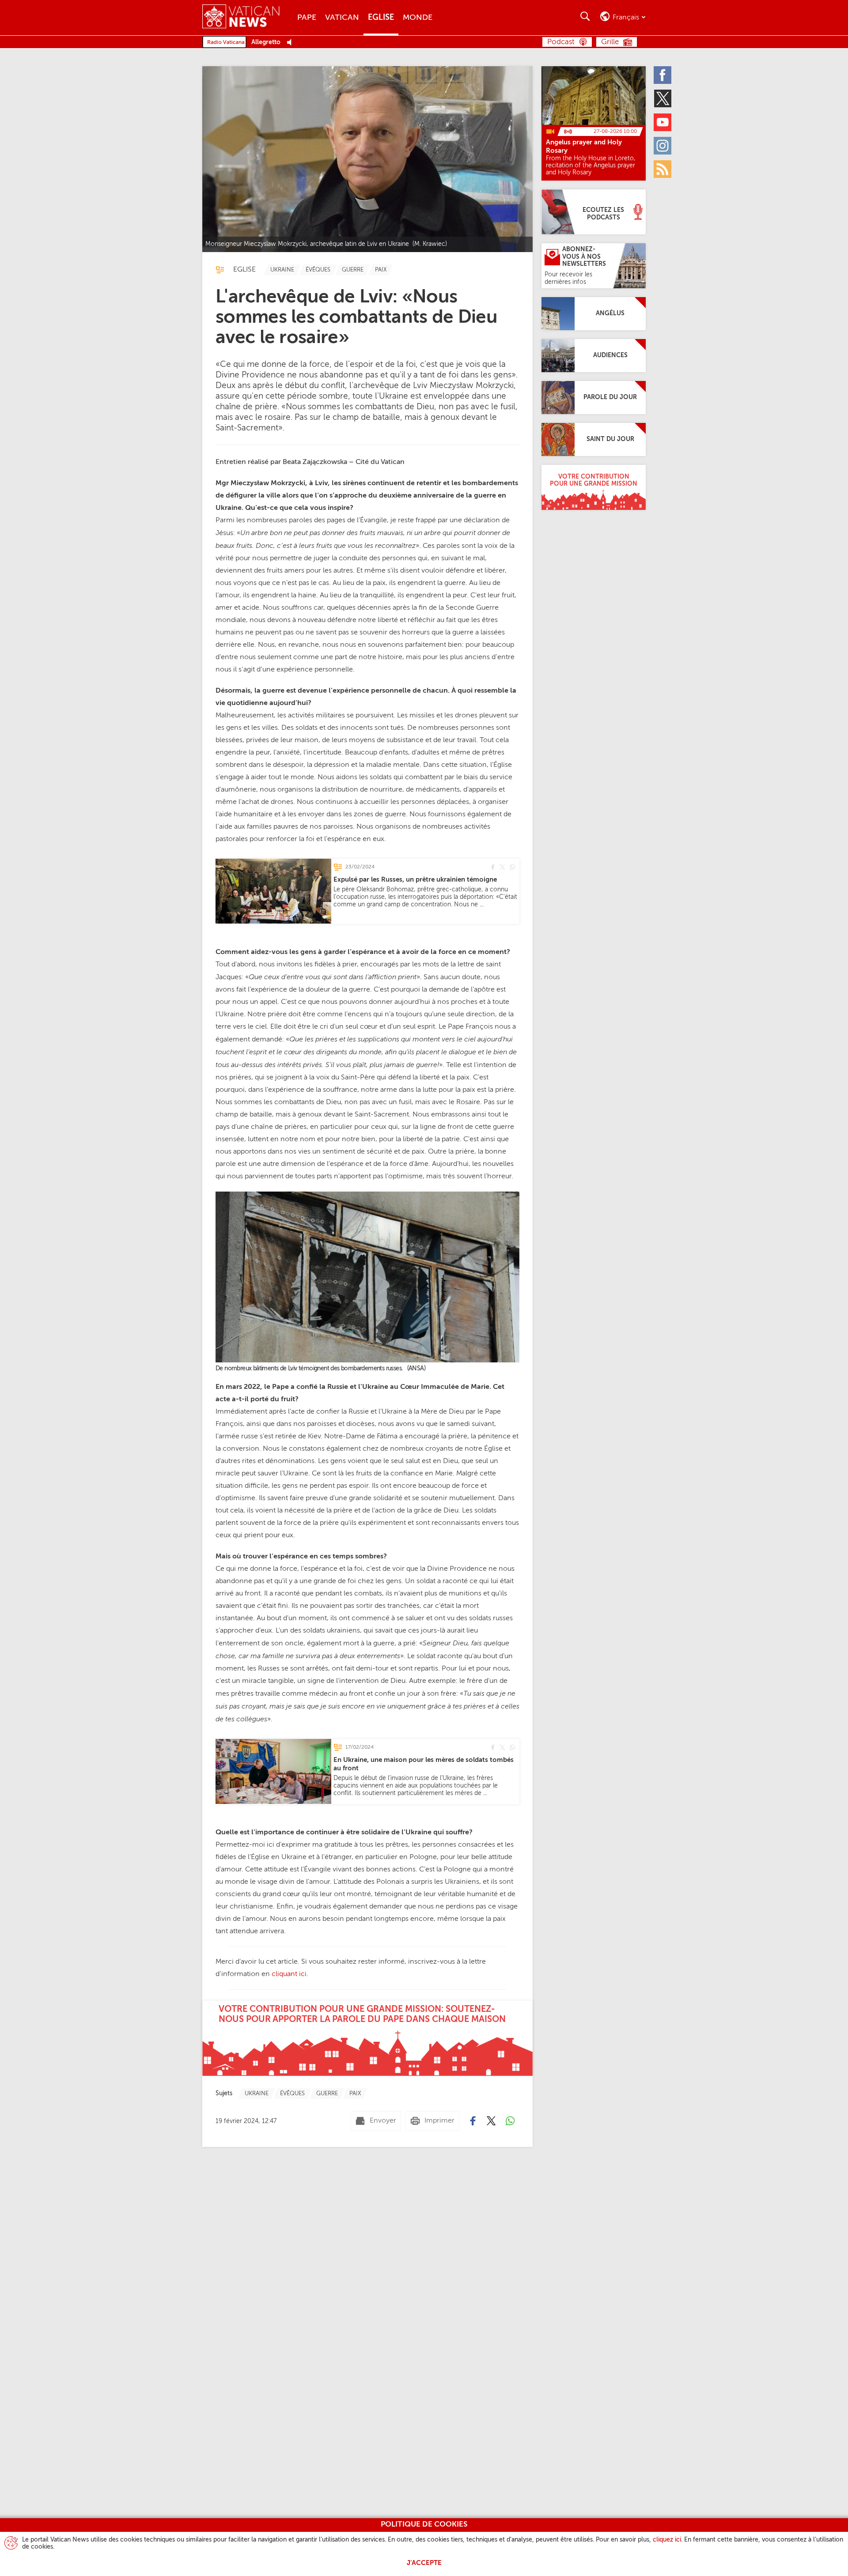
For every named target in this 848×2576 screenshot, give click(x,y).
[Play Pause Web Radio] (292, 43)
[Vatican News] (248, 17)
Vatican (342, 18)
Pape (307, 18)
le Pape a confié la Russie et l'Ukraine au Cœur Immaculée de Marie (377, 1387)
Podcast (561, 42)
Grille (610, 42)
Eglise (381, 18)
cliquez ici (667, 2540)
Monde (418, 18)
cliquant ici (289, 1974)
